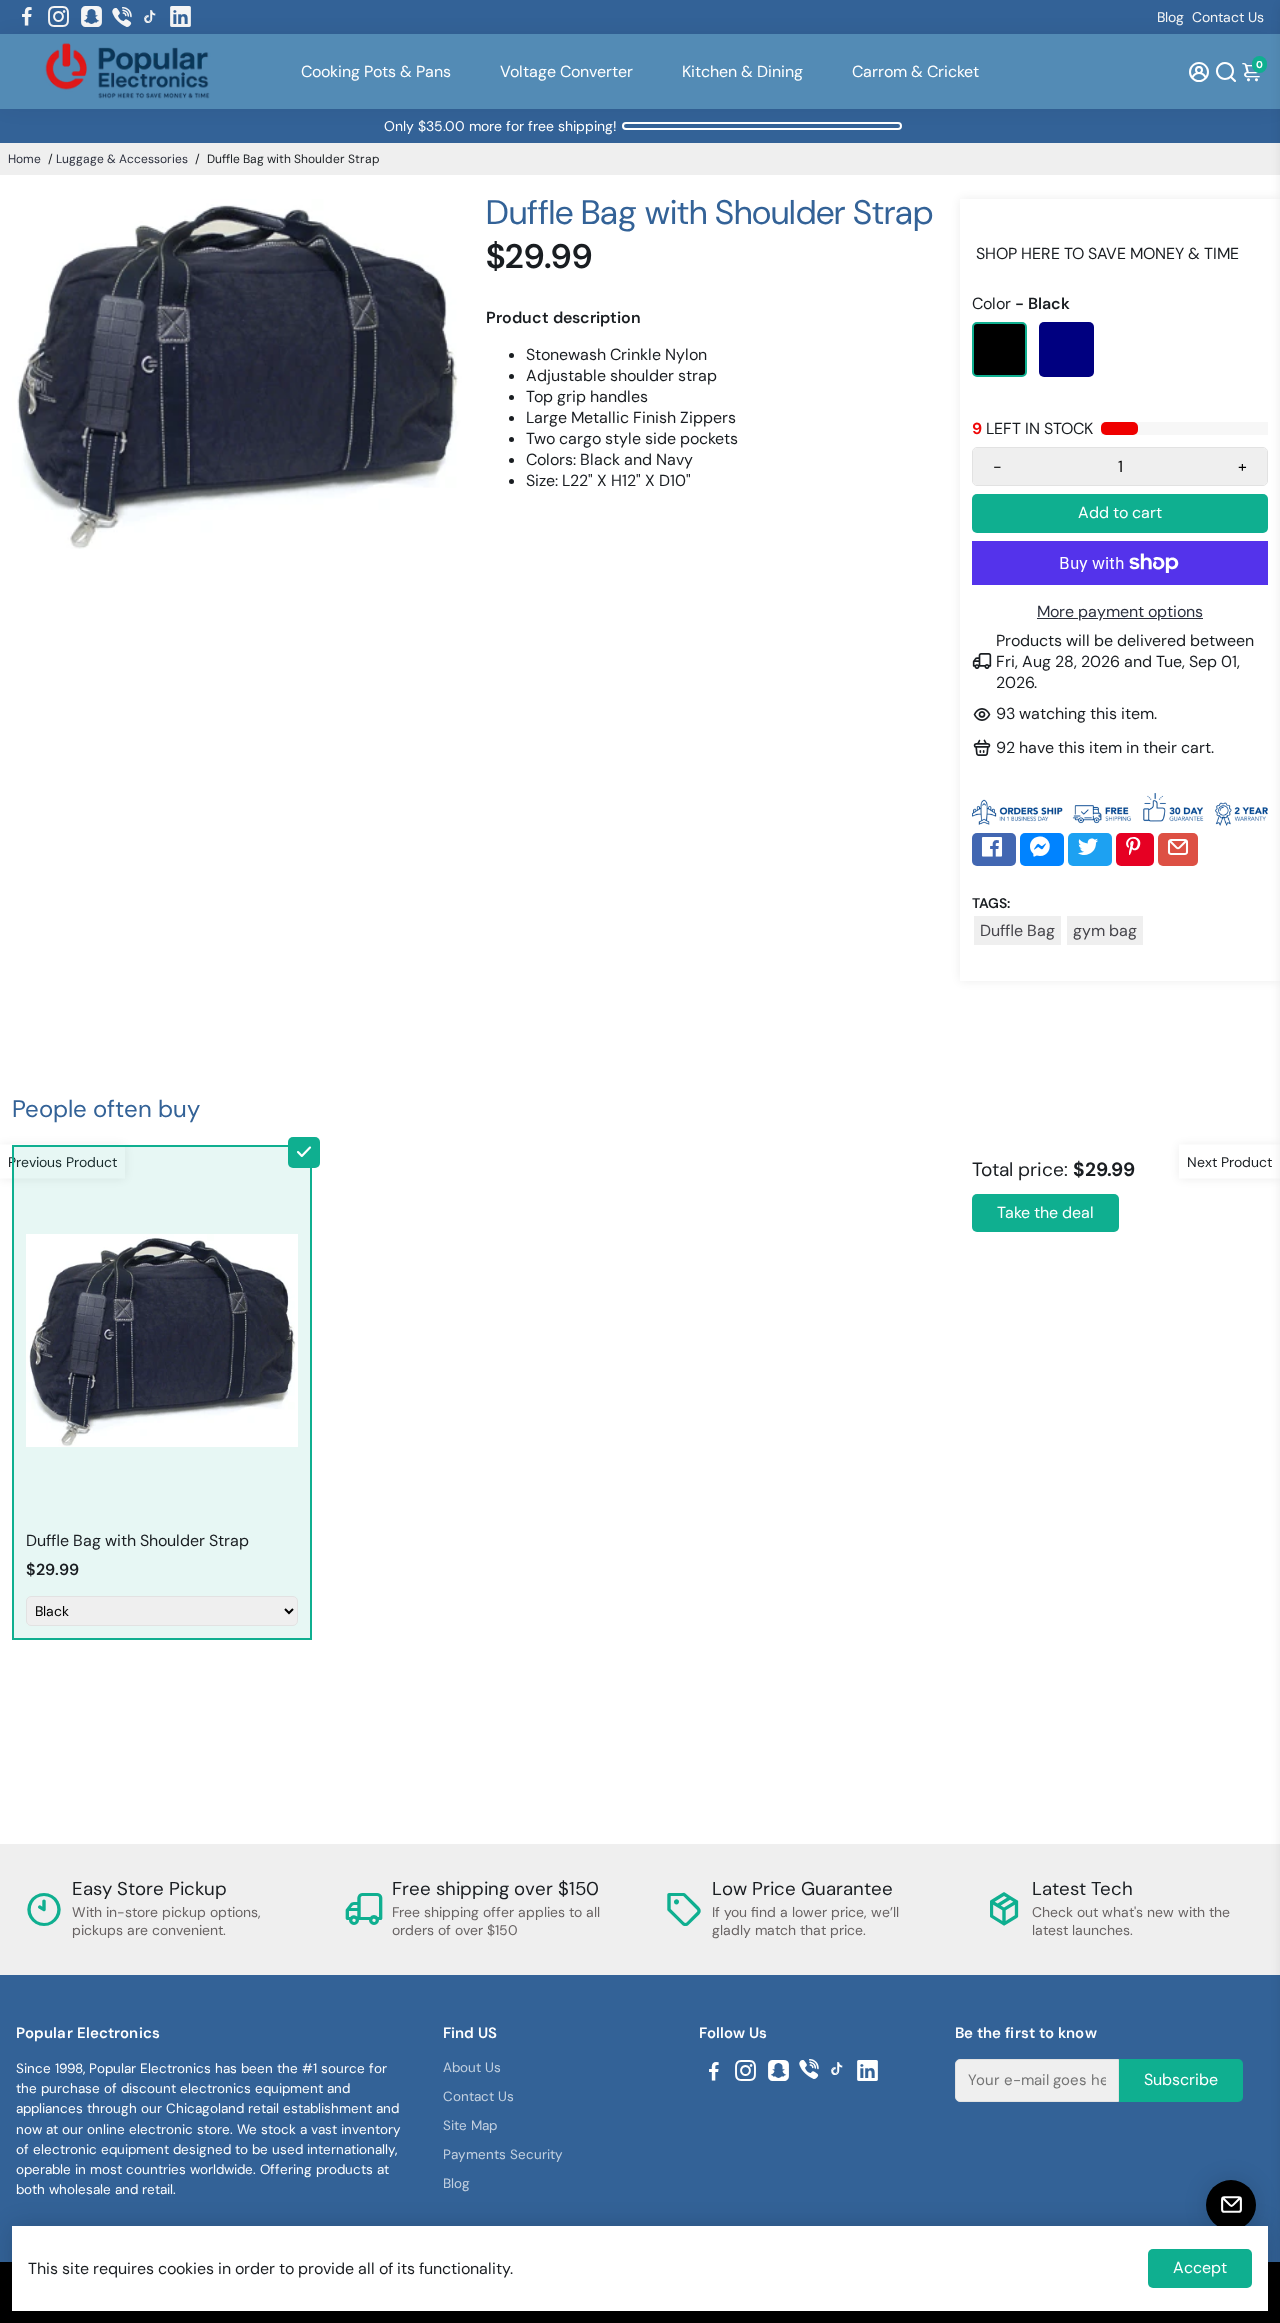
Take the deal (1045, 1212)
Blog (1170, 17)
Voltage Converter (566, 71)
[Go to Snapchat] (91, 17)
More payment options (1120, 611)
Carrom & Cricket (915, 71)
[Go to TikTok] (150, 17)
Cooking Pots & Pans (376, 71)
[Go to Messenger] (1042, 849)
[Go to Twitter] (1090, 849)
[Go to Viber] (122, 17)
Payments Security (503, 2154)
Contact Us (1228, 17)
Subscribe (1181, 2079)
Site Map (470, 2125)
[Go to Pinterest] (1135, 849)
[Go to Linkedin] (180, 17)
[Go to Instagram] (58, 17)
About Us (472, 2067)
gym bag (1105, 930)
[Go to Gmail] (1178, 849)
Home (24, 159)
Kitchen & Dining (742, 71)
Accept (1200, 2267)
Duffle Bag (1017, 930)
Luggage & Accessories (122, 159)
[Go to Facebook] (27, 17)
